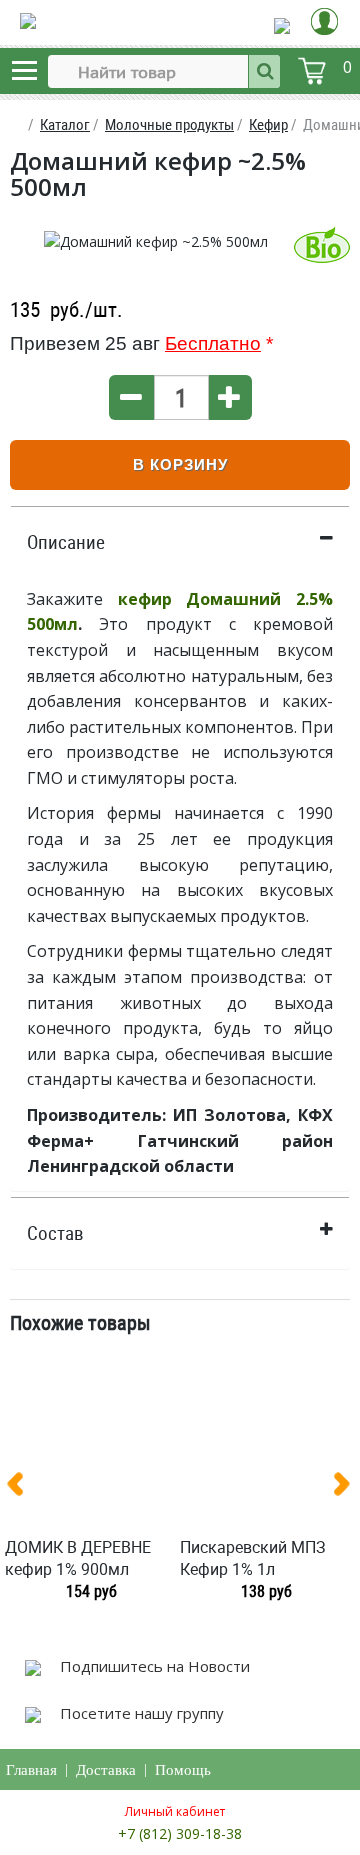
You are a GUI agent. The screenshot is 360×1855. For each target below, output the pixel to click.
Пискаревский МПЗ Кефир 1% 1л (253, 1558)
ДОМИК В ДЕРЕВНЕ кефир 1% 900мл (78, 1558)
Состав (55, 1233)
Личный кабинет (175, 1811)
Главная (31, 1770)
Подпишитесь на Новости (153, 1666)
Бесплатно (213, 343)
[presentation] (23, 1488)
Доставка (106, 1770)
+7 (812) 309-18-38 (180, 1833)
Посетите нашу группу (140, 1713)
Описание (66, 542)
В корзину (180, 464)
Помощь (183, 1770)
